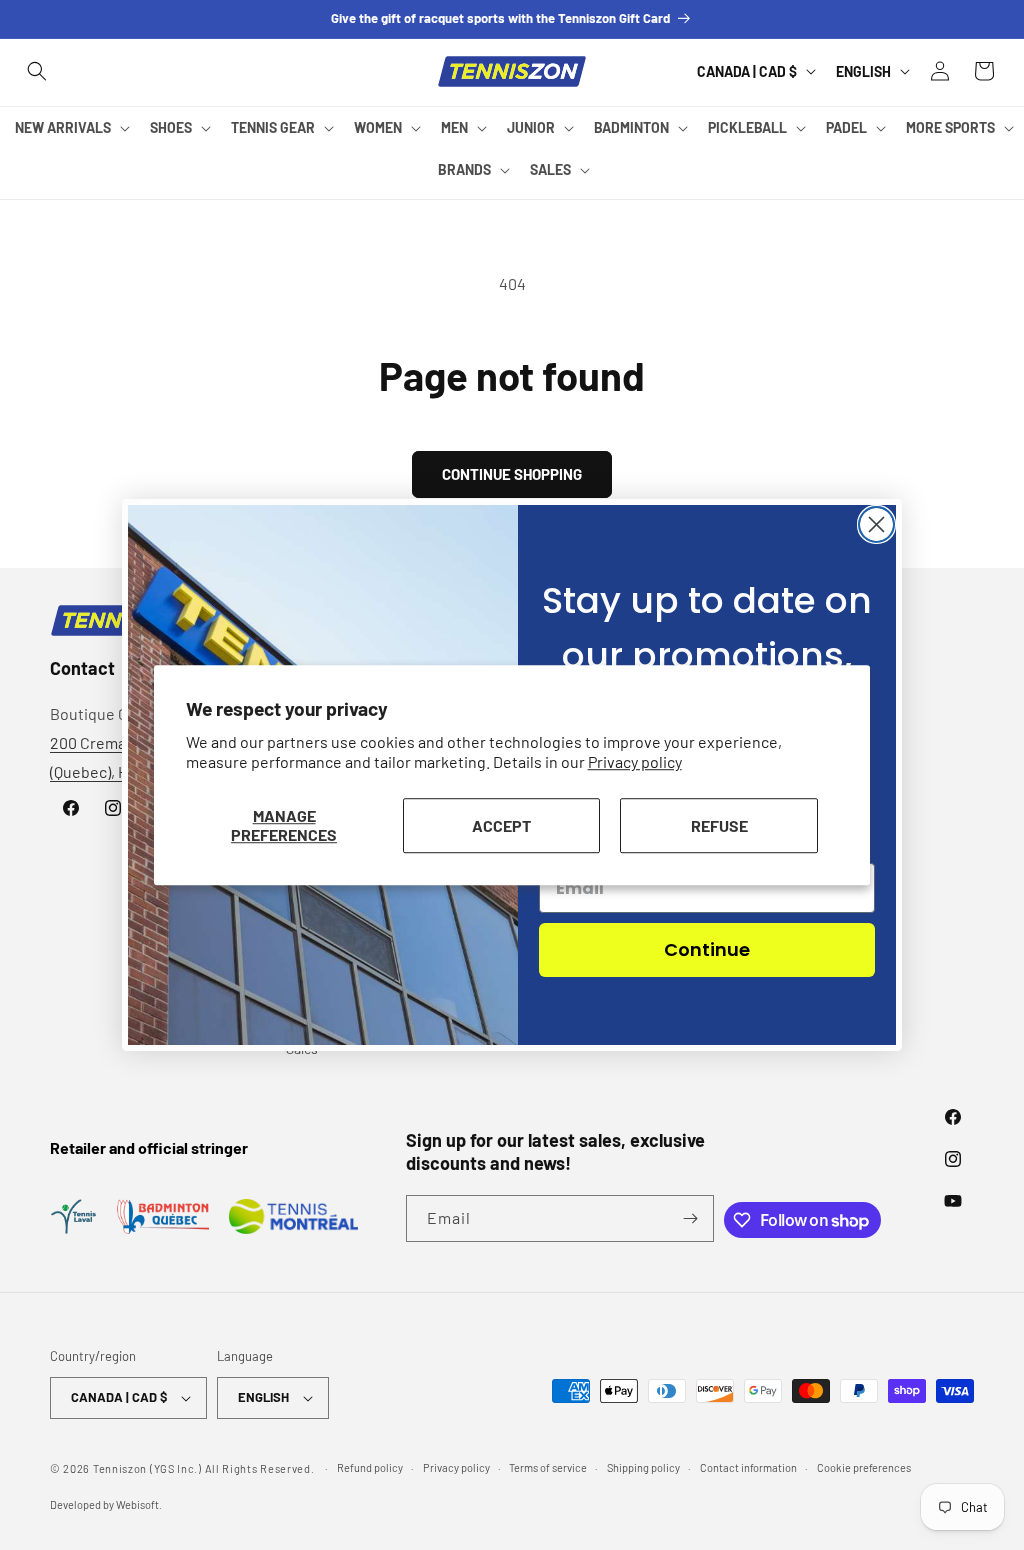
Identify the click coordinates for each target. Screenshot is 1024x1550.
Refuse (719, 825)
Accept (501, 825)
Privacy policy (635, 762)
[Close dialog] (876, 524)
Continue (707, 949)
